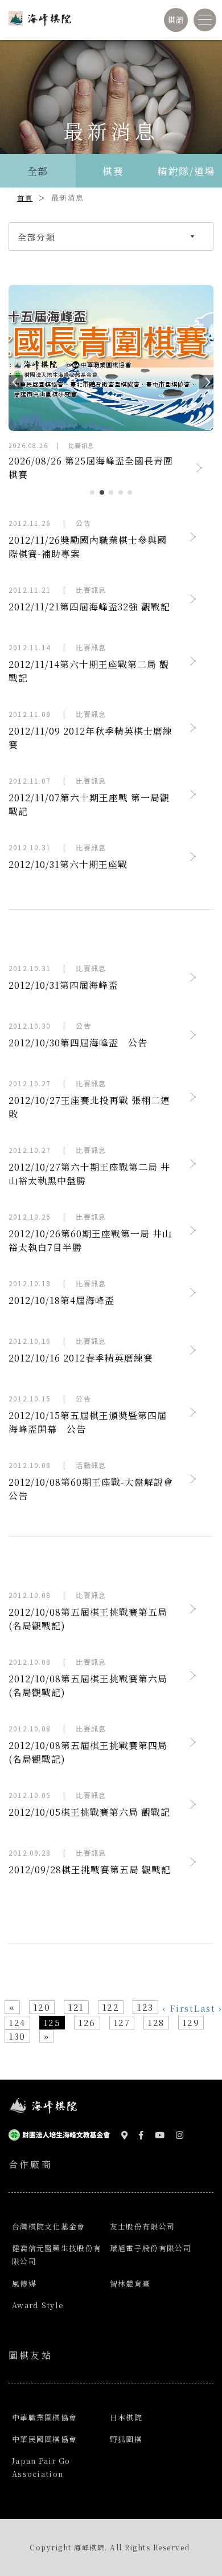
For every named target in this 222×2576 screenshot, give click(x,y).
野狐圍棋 (126, 2439)
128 (156, 2022)
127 (122, 2022)
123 (145, 2007)
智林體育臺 (130, 2283)
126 (87, 2022)
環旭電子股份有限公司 (151, 2248)
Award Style (38, 2305)
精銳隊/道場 (186, 171)
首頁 (25, 197)
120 (42, 2007)
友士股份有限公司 (142, 2226)
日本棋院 (126, 2417)
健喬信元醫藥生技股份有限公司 (57, 2255)
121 (76, 2007)
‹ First (178, 2008)
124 (17, 2022)
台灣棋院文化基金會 (49, 2226)
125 (52, 2022)
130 (17, 2036)
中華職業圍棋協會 (44, 2417)
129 (191, 2022)
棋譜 (176, 19)
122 (111, 2007)
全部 (38, 171)
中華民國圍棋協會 (44, 2439)
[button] (11, 380)
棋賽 (113, 171)
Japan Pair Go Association (41, 2467)
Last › (208, 2008)
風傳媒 (24, 2283)
